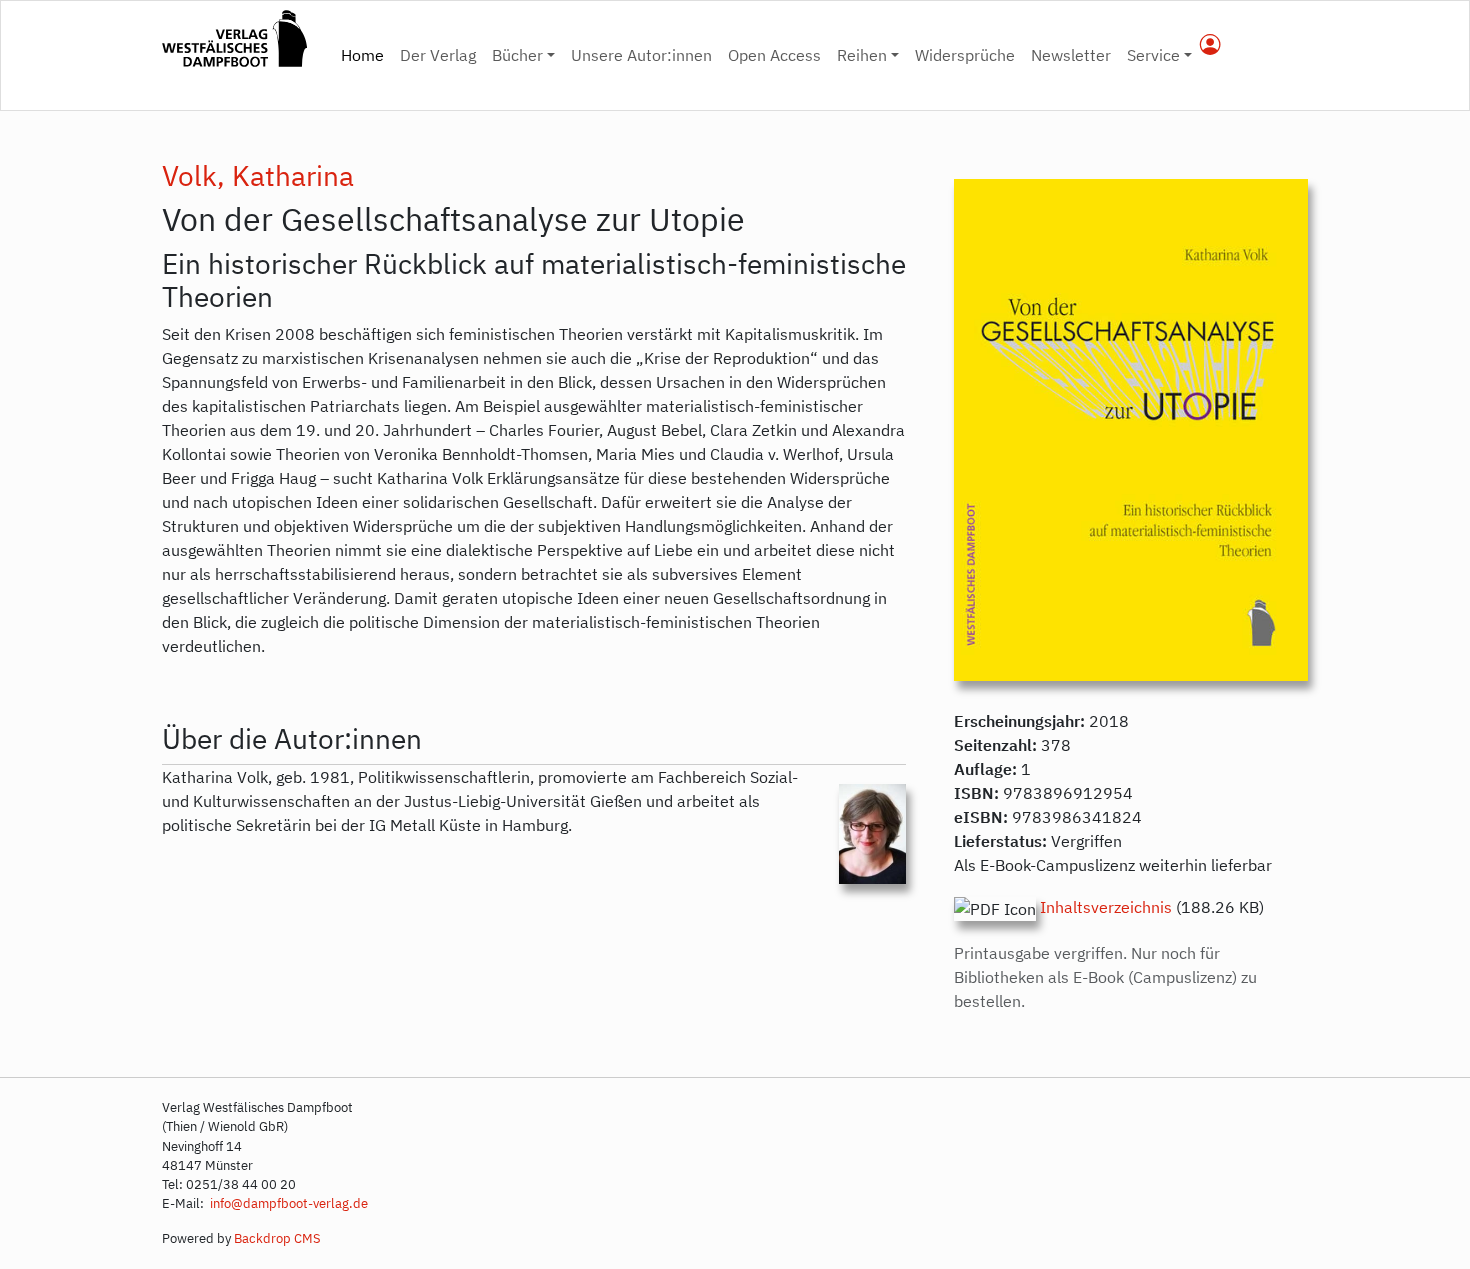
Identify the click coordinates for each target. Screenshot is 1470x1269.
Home (366, 54)
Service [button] (1153, 55)
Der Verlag (438, 55)
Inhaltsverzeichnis (1106, 907)
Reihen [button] (862, 55)
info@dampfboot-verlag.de (287, 1203)
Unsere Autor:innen (641, 55)
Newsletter (1071, 55)
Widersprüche (965, 55)
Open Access (774, 55)
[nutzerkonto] (1210, 46)
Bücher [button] (517, 55)
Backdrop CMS (277, 1238)
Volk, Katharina (258, 175)
